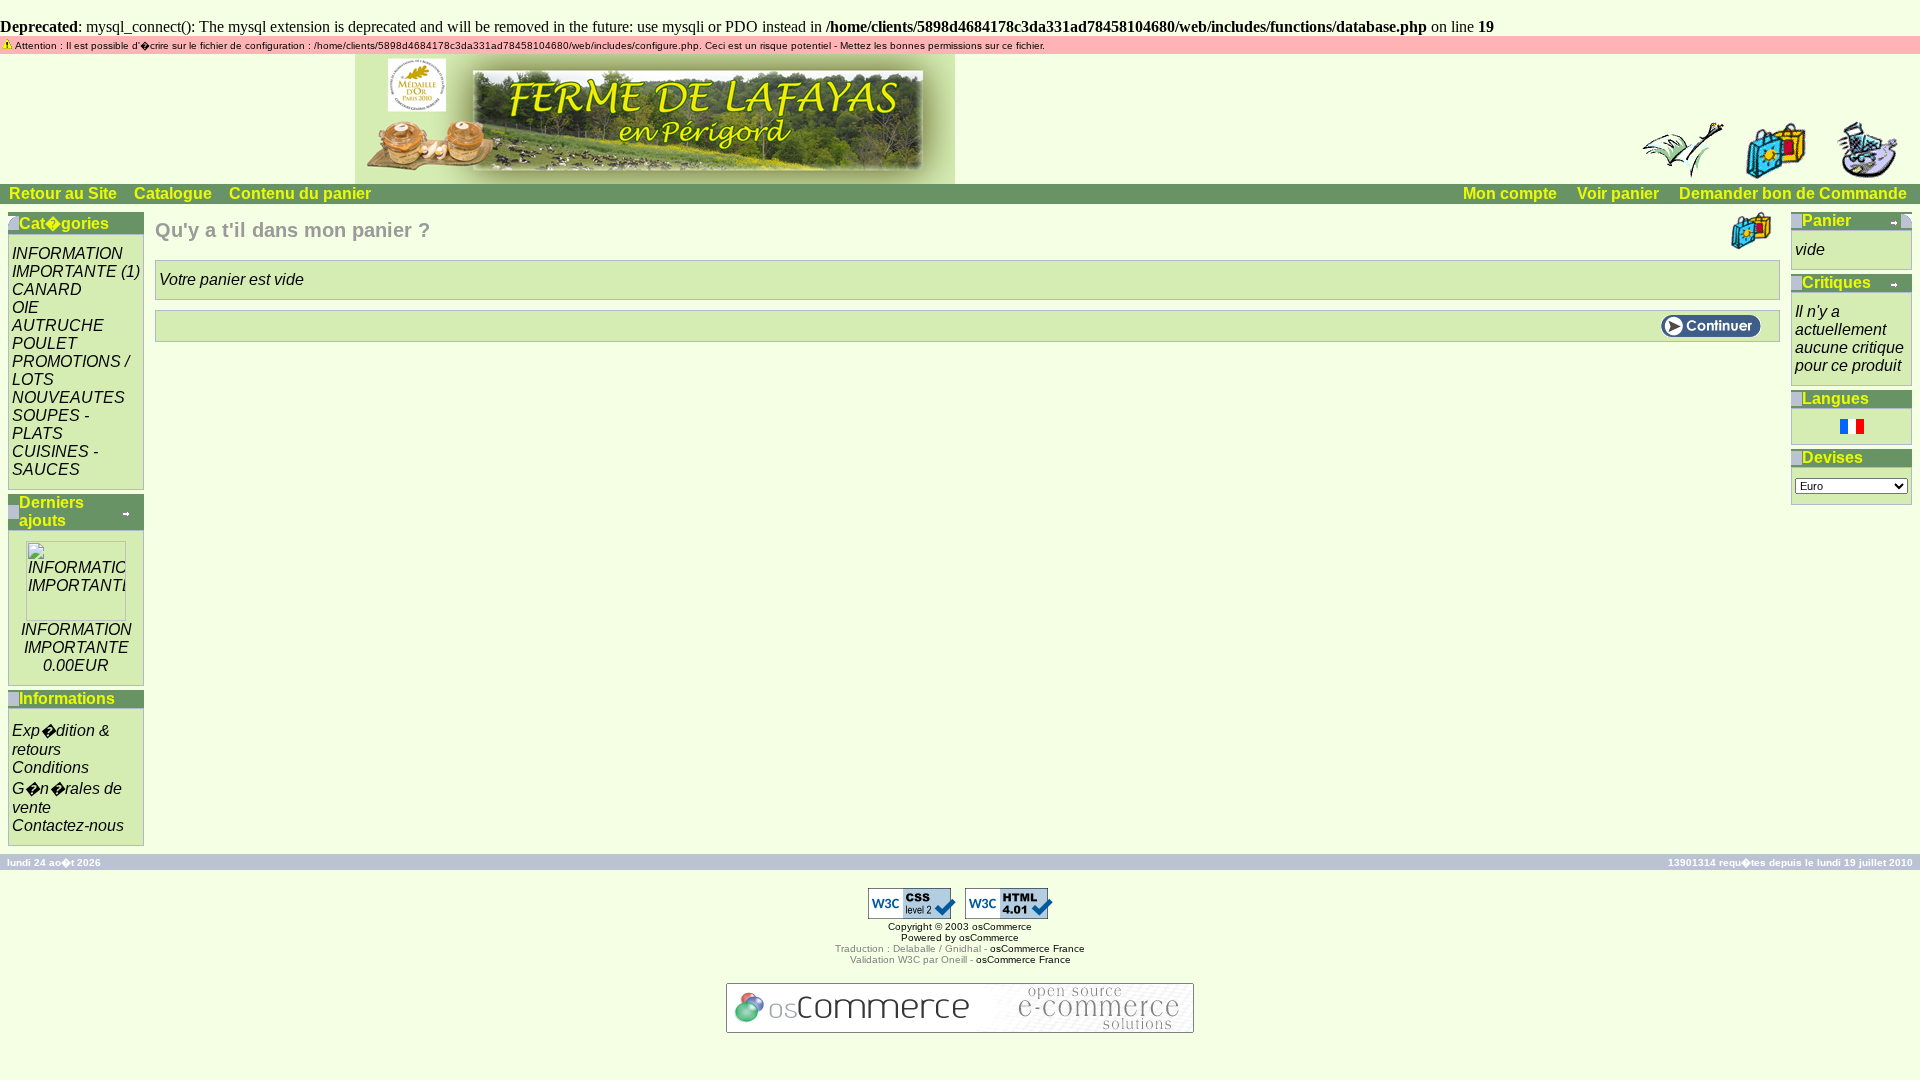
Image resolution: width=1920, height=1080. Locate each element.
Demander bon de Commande (1793, 193)
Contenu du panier (300, 193)
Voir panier (1618, 193)
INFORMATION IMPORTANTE (67, 262)
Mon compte (1510, 193)
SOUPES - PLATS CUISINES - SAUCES (55, 442)
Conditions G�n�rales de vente (67, 787)
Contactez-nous (68, 825)
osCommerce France (1037, 948)
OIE (25, 307)
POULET (44, 343)
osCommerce (1002, 926)
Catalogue (173, 193)
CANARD (47, 289)
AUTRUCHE (58, 325)
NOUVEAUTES (68, 397)
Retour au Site (63, 193)
